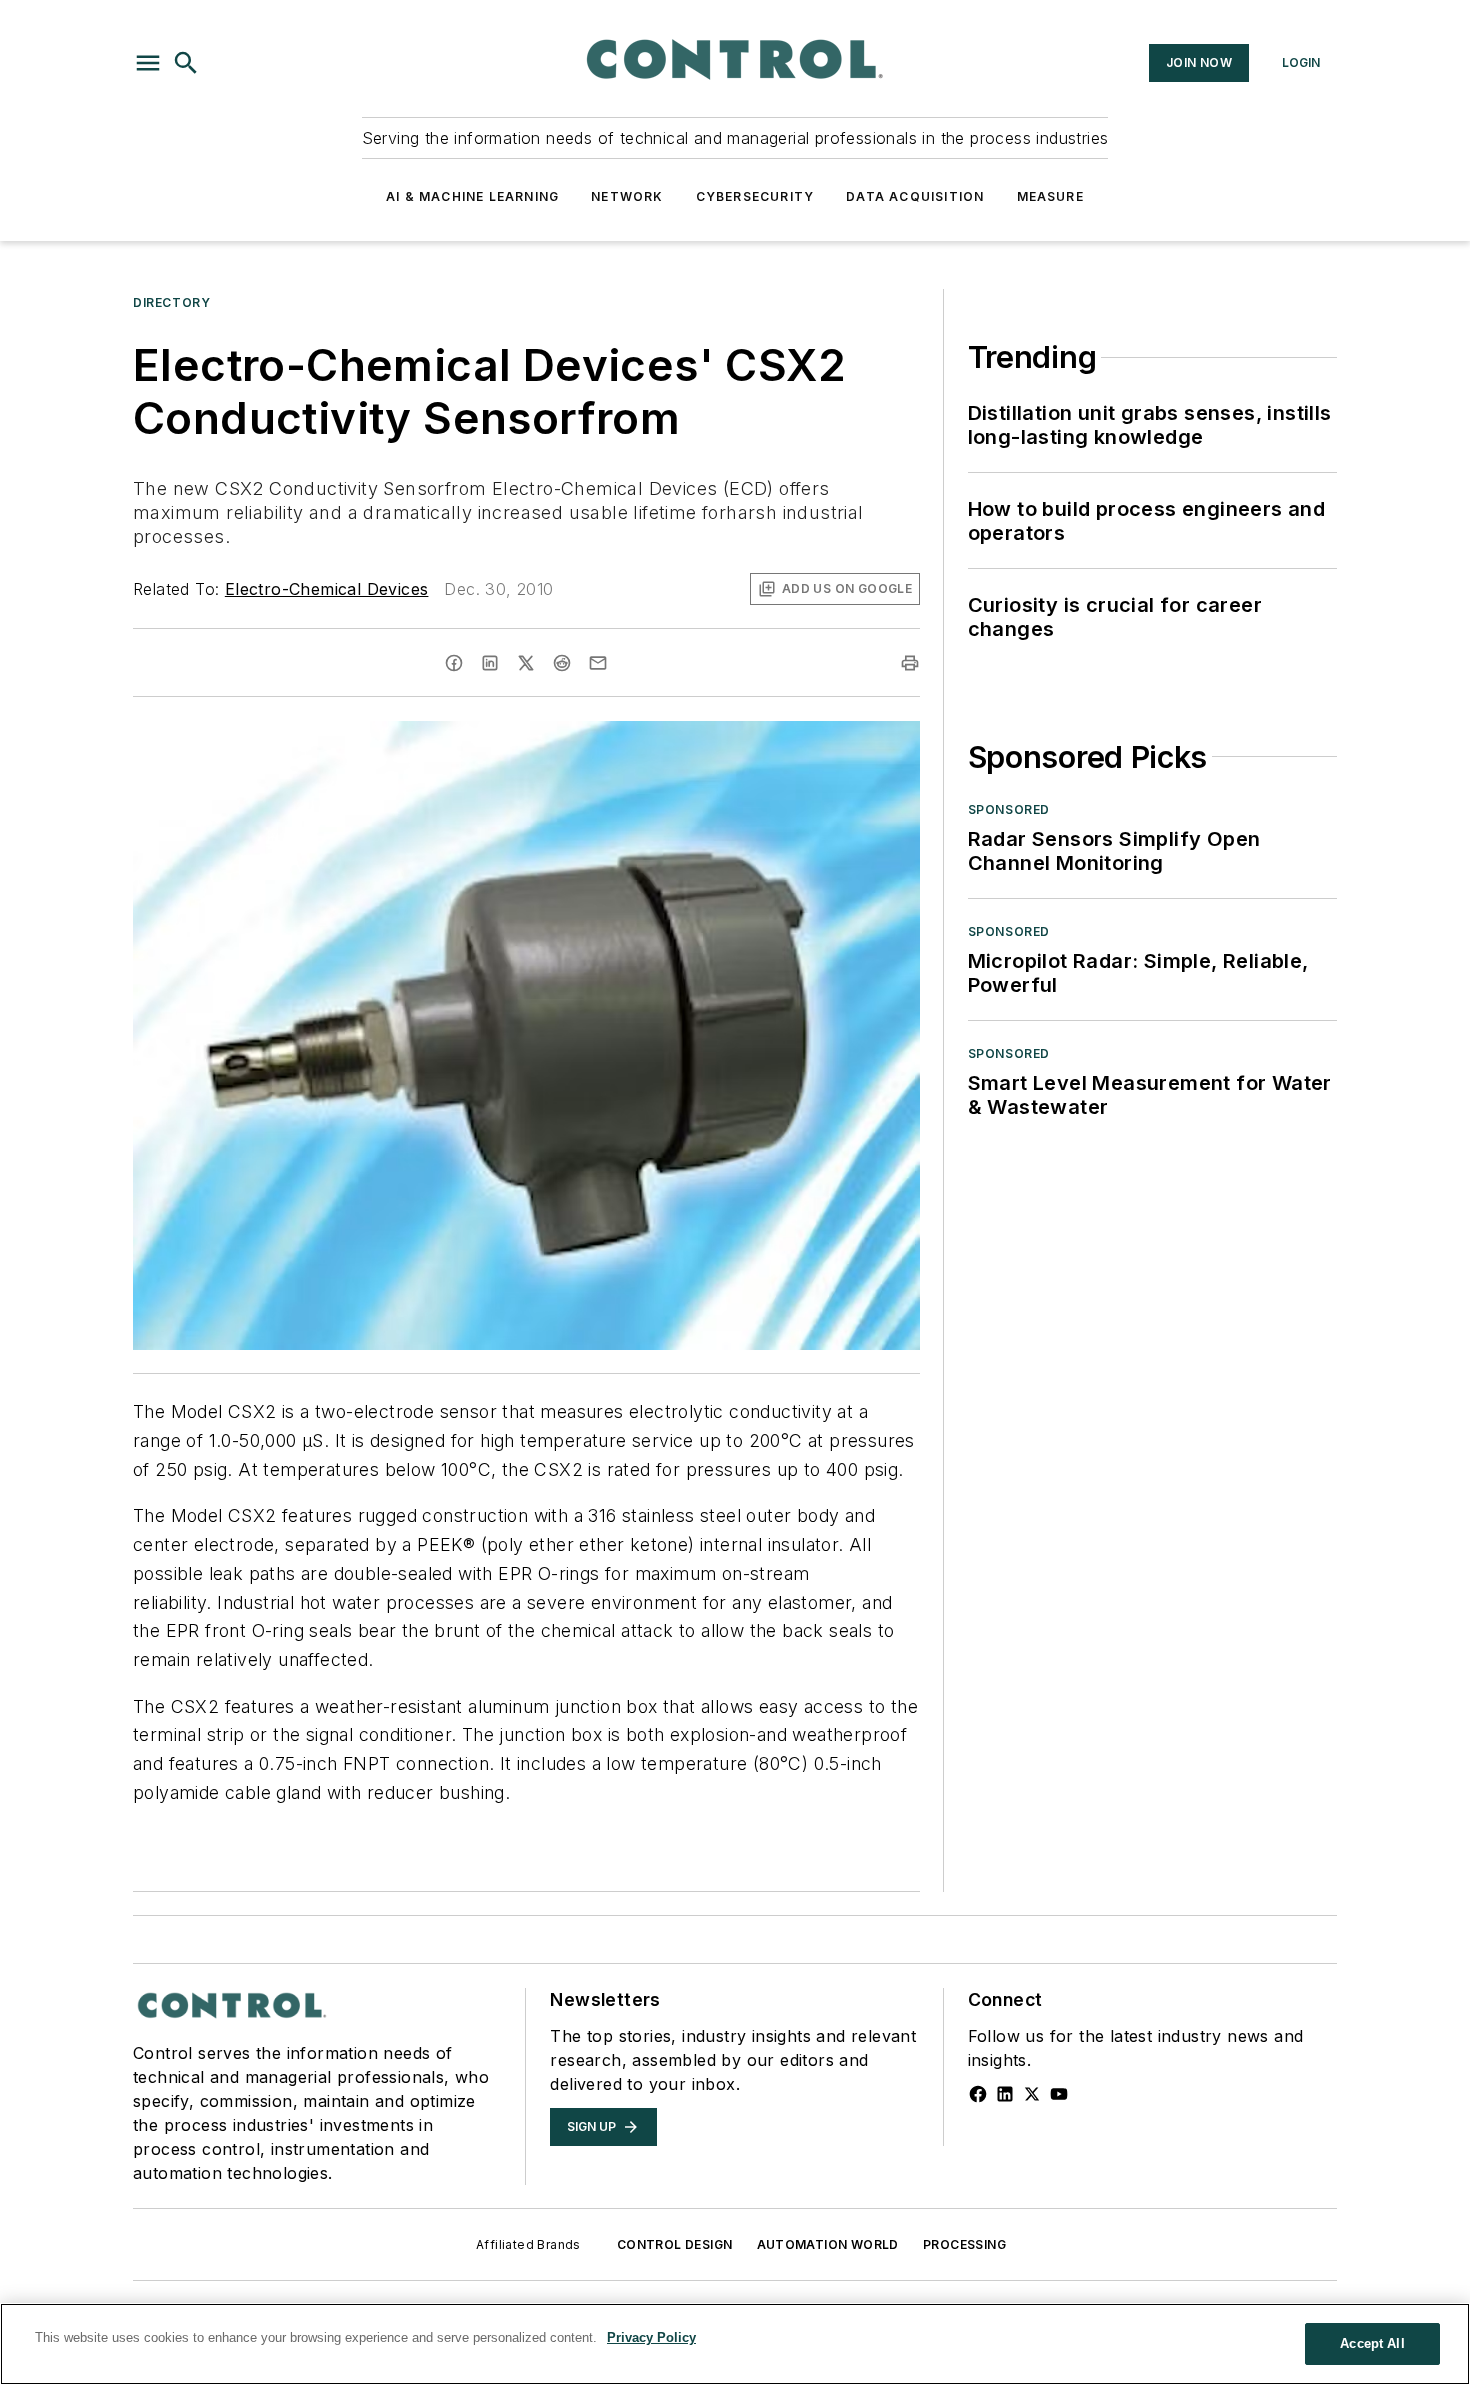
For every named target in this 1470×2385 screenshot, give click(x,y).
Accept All (1372, 2343)
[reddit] (562, 663)
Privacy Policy (651, 2337)
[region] (735, 2344)
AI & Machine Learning (472, 196)
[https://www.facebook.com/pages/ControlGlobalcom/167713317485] (978, 2094)
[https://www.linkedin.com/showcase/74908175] (1005, 2094)
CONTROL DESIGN (675, 2244)
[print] (910, 663)
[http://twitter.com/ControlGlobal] (1032, 2094)
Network (627, 196)
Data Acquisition (915, 196)
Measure (1050, 196)
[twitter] (526, 663)
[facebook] (454, 663)
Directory (171, 302)
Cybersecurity (755, 196)
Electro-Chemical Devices (327, 589)
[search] (186, 63)
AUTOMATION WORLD (828, 2244)
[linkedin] (490, 663)
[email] (598, 663)
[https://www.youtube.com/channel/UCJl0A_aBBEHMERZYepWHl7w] (1059, 2094)
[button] (148, 63)
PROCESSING (964, 2244)
